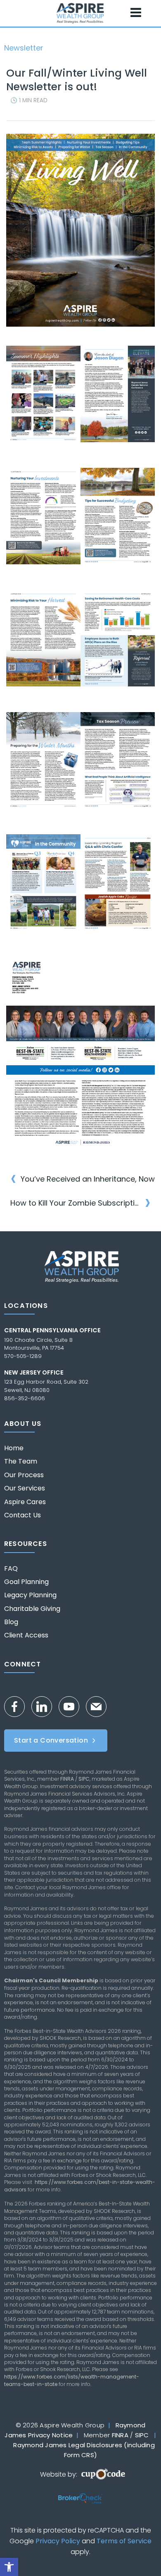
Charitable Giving (32, 1609)
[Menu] (136, 13)
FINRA (67, 1779)
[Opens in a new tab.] (80, 404)
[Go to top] (140, 2554)
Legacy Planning (30, 1595)
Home (14, 1448)
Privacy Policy (58, 2541)
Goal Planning (26, 1582)
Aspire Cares (25, 1502)
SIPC (84, 1779)
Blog (11, 1622)
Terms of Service (124, 2541)
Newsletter (24, 48)
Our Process (24, 1475)
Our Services (25, 1488)
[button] (9, 2567)
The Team (21, 1461)
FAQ (11, 1569)
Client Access (26, 1635)
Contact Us (22, 1515)
